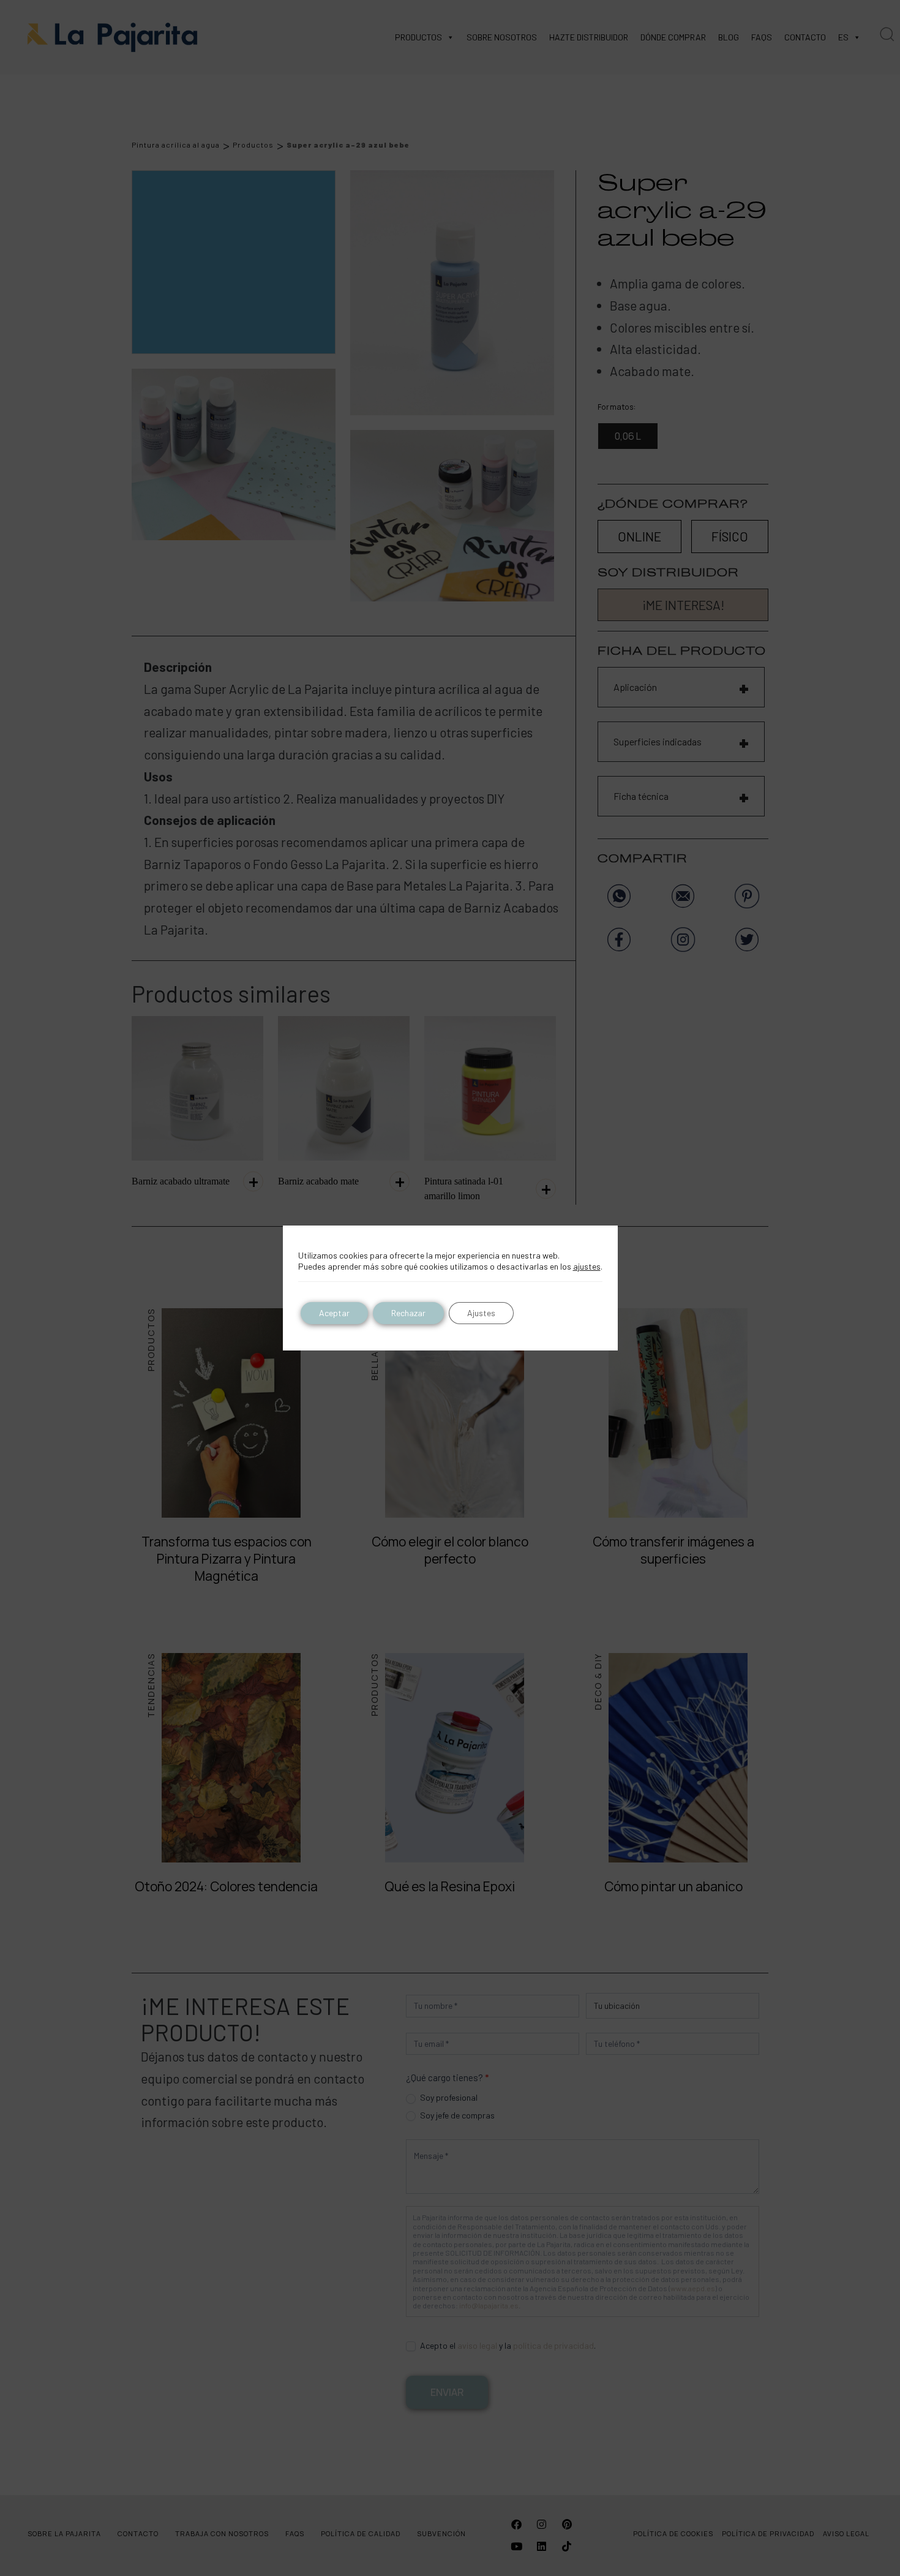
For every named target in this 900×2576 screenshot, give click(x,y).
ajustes (587, 1266)
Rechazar (408, 1313)
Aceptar (334, 1313)
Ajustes (481, 1313)
